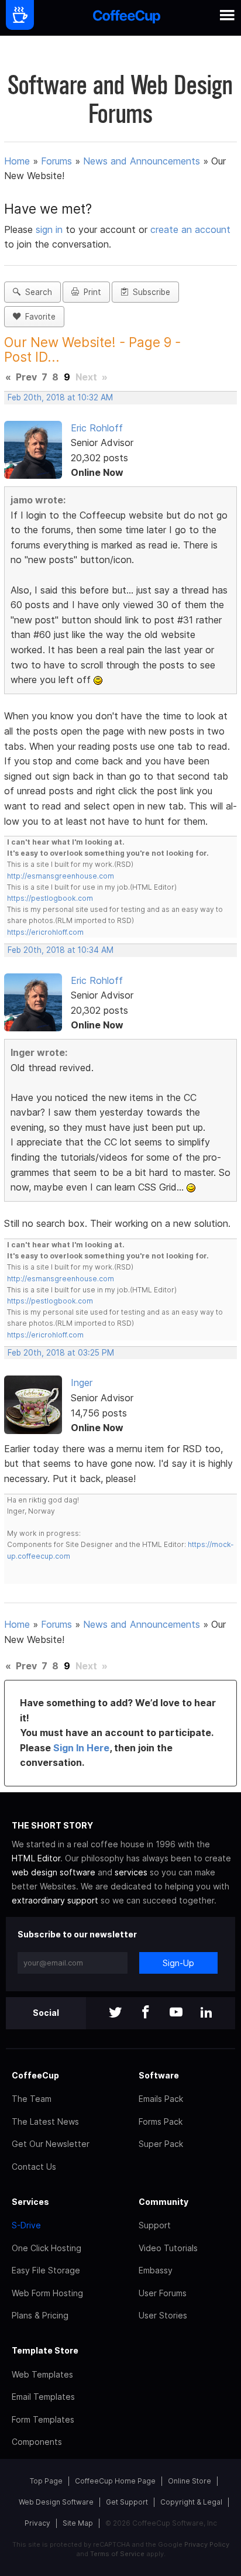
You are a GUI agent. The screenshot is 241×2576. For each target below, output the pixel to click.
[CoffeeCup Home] (127, 18)
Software (159, 2075)
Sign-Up (178, 1963)
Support (155, 2225)
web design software (54, 1872)
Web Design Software (56, 2502)
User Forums (163, 2293)
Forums (56, 161)
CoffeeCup (35, 2075)
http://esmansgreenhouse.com (61, 876)
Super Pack (161, 2144)
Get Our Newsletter (51, 2144)
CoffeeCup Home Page (115, 2481)
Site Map (78, 2523)
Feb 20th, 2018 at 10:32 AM (60, 397)
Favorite (38, 317)
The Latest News (45, 2121)
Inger (82, 1383)
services (131, 1872)
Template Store (45, 2350)
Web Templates (42, 2374)
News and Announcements (142, 161)
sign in (51, 229)
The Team (32, 2099)
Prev (26, 377)
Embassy (156, 2270)
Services (30, 2202)
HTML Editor (36, 1858)
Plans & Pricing (40, 2315)
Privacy (37, 2523)
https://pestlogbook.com (50, 898)
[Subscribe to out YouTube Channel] (176, 2013)
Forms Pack (161, 2121)
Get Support (127, 2502)
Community (163, 2202)
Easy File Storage (46, 2270)
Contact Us (34, 2167)
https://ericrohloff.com (45, 932)
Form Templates (43, 2419)
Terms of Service (117, 2554)
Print (90, 292)
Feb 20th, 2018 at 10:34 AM (61, 950)
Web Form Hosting (47, 2293)
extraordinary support (55, 1900)
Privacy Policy (207, 2544)
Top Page (46, 2481)
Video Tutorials (168, 2248)
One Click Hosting (47, 2248)
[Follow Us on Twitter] (115, 2013)
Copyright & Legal (191, 2502)
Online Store (190, 2481)
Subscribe (149, 292)
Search (36, 292)
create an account (190, 229)
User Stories (163, 2315)
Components (37, 2442)
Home (17, 161)
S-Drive (26, 2225)
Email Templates (43, 2397)
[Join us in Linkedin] (206, 2013)
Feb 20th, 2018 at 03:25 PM (61, 1353)
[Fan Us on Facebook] (146, 2013)
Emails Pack (161, 2099)
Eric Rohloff (97, 428)
